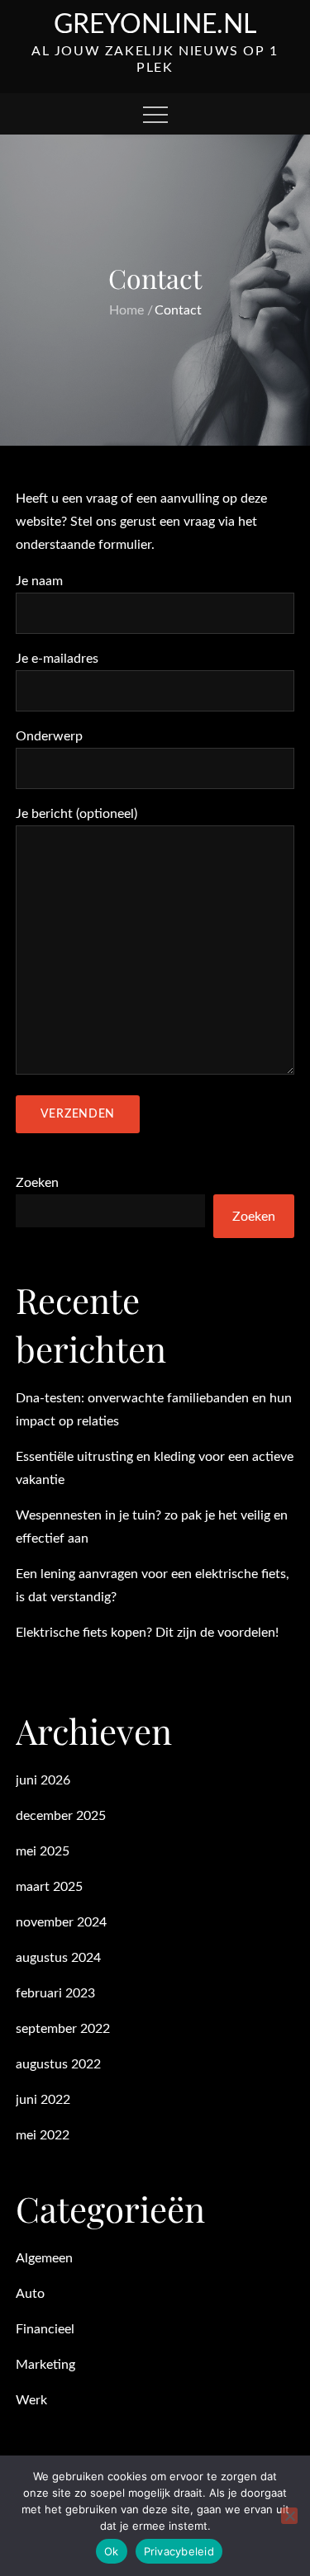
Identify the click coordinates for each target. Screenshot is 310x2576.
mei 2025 (43, 1851)
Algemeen (44, 2258)
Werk (31, 2400)
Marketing (45, 2365)
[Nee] (289, 2516)
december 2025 (61, 1816)
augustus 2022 (58, 2064)
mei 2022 (43, 2135)
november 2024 (61, 1922)
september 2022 (63, 2029)
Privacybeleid (179, 2551)
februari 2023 (55, 1993)
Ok (112, 2551)
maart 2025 (49, 1887)
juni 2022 (43, 2100)
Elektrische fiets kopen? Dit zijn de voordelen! (147, 1633)
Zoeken (37, 1183)
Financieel (45, 2329)
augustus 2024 (58, 1958)
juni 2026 (43, 1780)
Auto (30, 2294)
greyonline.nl (155, 25)
